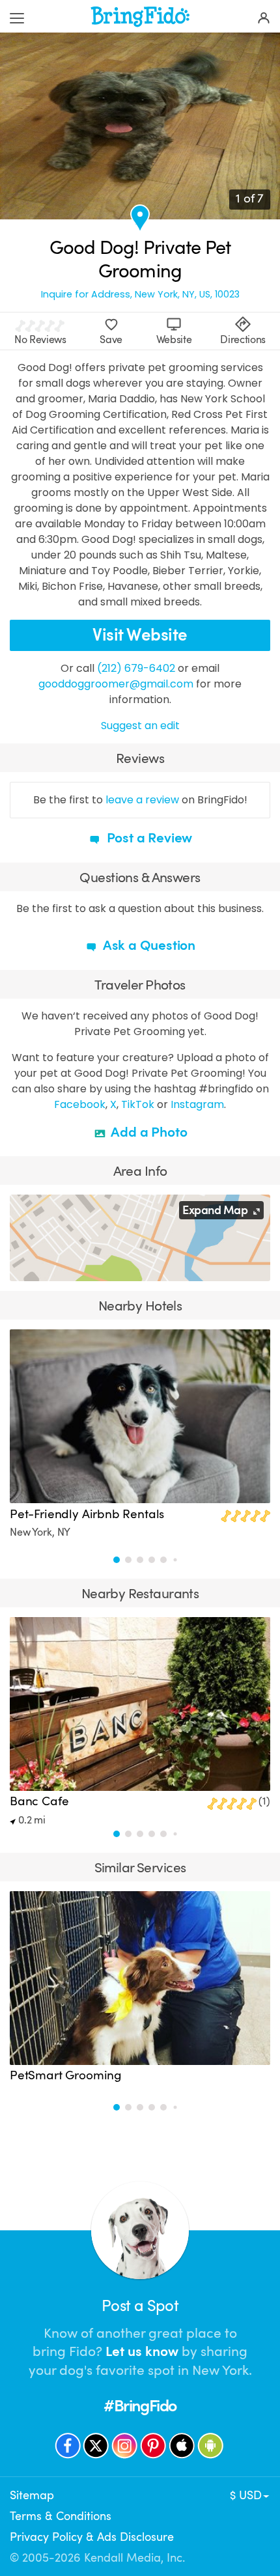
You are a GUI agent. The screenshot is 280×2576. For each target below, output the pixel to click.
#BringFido (140, 2406)
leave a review (142, 800)
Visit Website (140, 635)
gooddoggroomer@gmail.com (116, 684)
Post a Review (148, 838)
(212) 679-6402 (136, 668)
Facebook (80, 1104)
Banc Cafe (39, 1801)
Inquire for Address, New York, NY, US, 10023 (140, 295)
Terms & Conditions (61, 2516)
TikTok (138, 1104)
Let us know (142, 2351)
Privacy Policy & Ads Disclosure (92, 2537)
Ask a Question (148, 945)
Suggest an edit (140, 726)
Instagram (197, 1104)
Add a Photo (148, 1132)
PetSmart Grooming (66, 2075)
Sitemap (32, 2495)
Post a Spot (140, 2306)
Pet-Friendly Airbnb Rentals (87, 1514)
